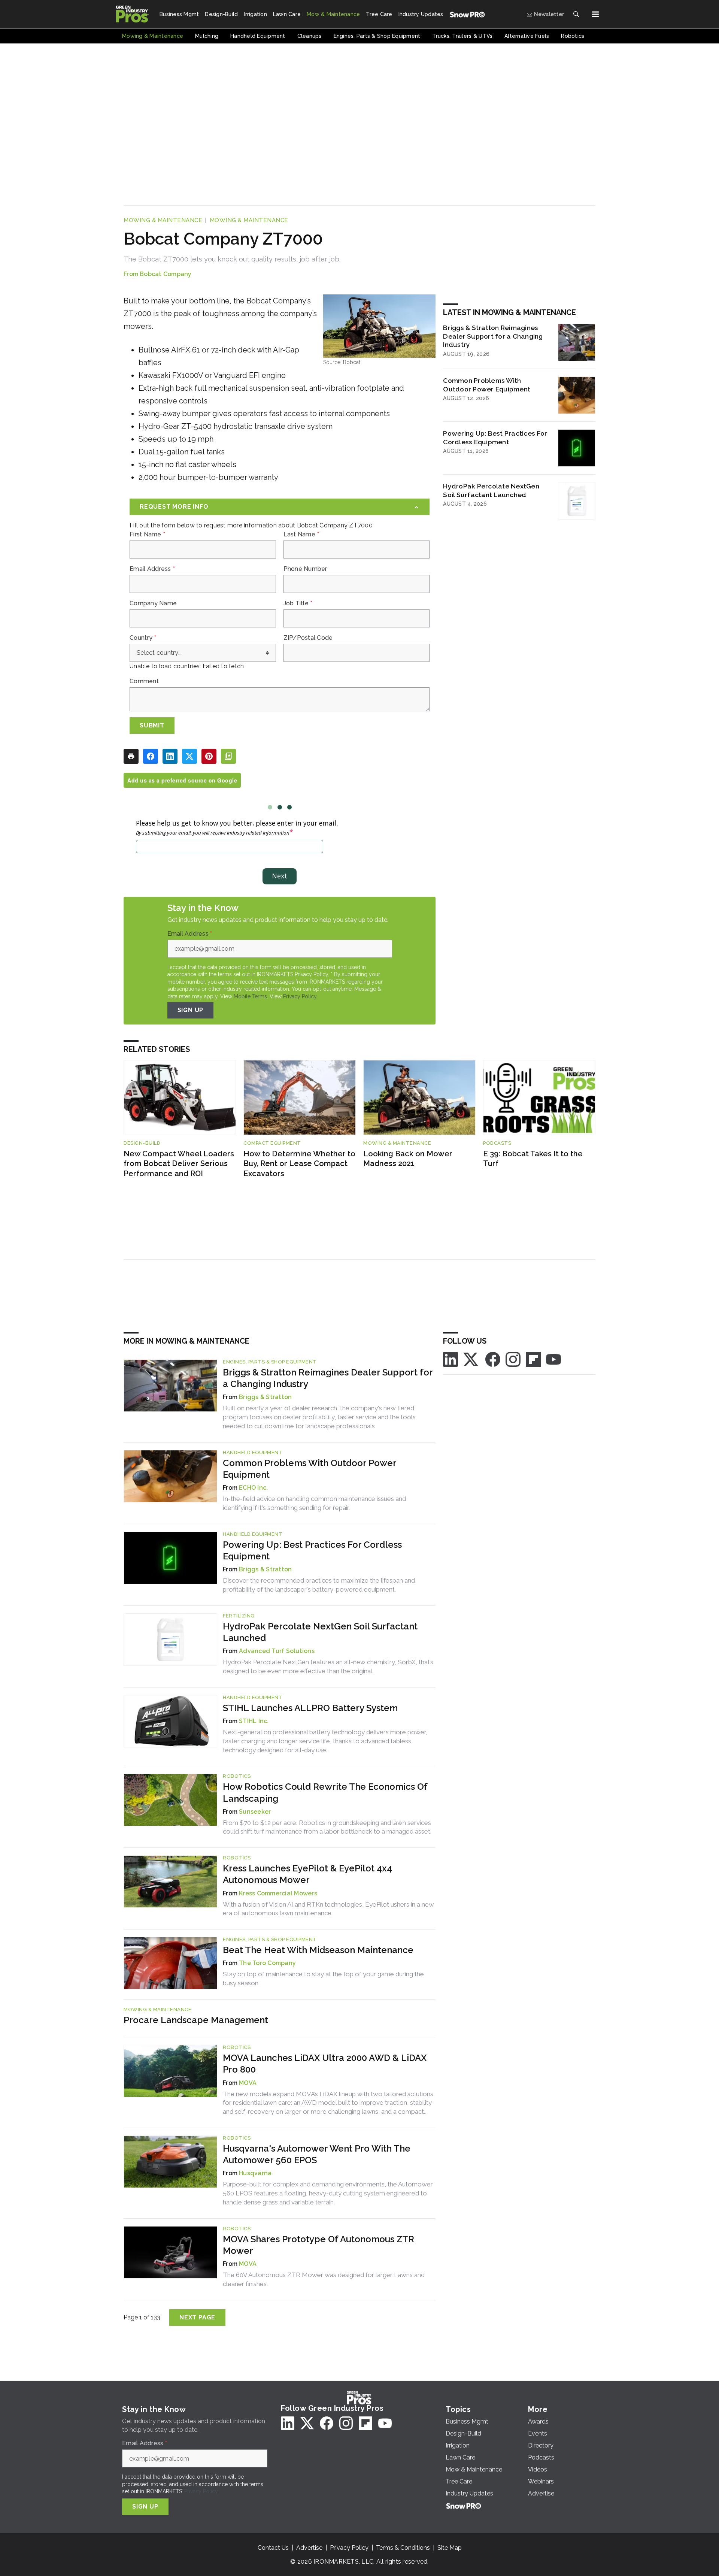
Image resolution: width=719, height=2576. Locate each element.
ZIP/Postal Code (308, 638)
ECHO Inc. (253, 1488)
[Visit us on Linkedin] (450, 1359)
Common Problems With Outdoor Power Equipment (487, 385)
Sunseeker (255, 1812)
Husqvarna (255, 2173)
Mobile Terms (250, 996)
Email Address (152, 569)
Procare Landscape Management (196, 2020)
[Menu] (595, 14)
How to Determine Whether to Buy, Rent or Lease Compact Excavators (299, 1164)
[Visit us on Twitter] (471, 1359)
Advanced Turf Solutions (277, 1651)
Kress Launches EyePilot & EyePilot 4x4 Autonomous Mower (307, 1874)
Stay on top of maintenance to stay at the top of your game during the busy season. (323, 1979)
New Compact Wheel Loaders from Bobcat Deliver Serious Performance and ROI (179, 1164)
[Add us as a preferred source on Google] (228, 756)
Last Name (301, 535)
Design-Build (142, 1143)
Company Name (153, 603)
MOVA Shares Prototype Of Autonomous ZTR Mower (318, 2245)
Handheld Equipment (253, 1452)
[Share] (151, 756)
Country (143, 638)
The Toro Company (267, 1963)
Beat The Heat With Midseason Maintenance (318, 1950)
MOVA (248, 2083)
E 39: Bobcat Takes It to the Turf (533, 1159)
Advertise (309, 2548)
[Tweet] (189, 756)
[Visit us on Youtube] (553, 1359)
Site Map (450, 2548)
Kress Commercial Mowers (278, 1893)
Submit (152, 725)
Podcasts (497, 1143)
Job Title (298, 603)
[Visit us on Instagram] (513, 1359)
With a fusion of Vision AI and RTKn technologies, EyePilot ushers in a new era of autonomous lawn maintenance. (328, 1909)
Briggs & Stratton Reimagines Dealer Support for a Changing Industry (493, 336)
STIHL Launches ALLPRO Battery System (310, 1708)
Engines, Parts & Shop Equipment (270, 1362)
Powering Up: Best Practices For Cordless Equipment (495, 438)
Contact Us (273, 2548)
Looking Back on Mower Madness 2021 (408, 1159)
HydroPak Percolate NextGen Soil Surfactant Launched (491, 490)
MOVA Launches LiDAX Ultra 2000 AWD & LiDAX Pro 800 (325, 2064)
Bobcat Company (166, 274)
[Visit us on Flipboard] (533, 1359)
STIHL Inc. (254, 1721)
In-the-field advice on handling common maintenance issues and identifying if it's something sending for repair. (314, 1503)
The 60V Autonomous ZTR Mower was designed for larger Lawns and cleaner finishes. (324, 2279)
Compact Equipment (272, 1143)
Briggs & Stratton (265, 1397)
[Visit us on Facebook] (493, 1359)
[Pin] (209, 756)
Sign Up (191, 1010)
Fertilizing (239, 1616)
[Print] (131, 756)
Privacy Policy (300, 996)
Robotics (237, 1776)
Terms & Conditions (403, 2548)
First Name (147, 535)
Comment (144, 681)
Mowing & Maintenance (163, 220)
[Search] (576, 14)
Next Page (197, 2317)
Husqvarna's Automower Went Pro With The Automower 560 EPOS (317, 2154)
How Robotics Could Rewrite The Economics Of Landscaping (325, 1792)
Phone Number (305, 569)
